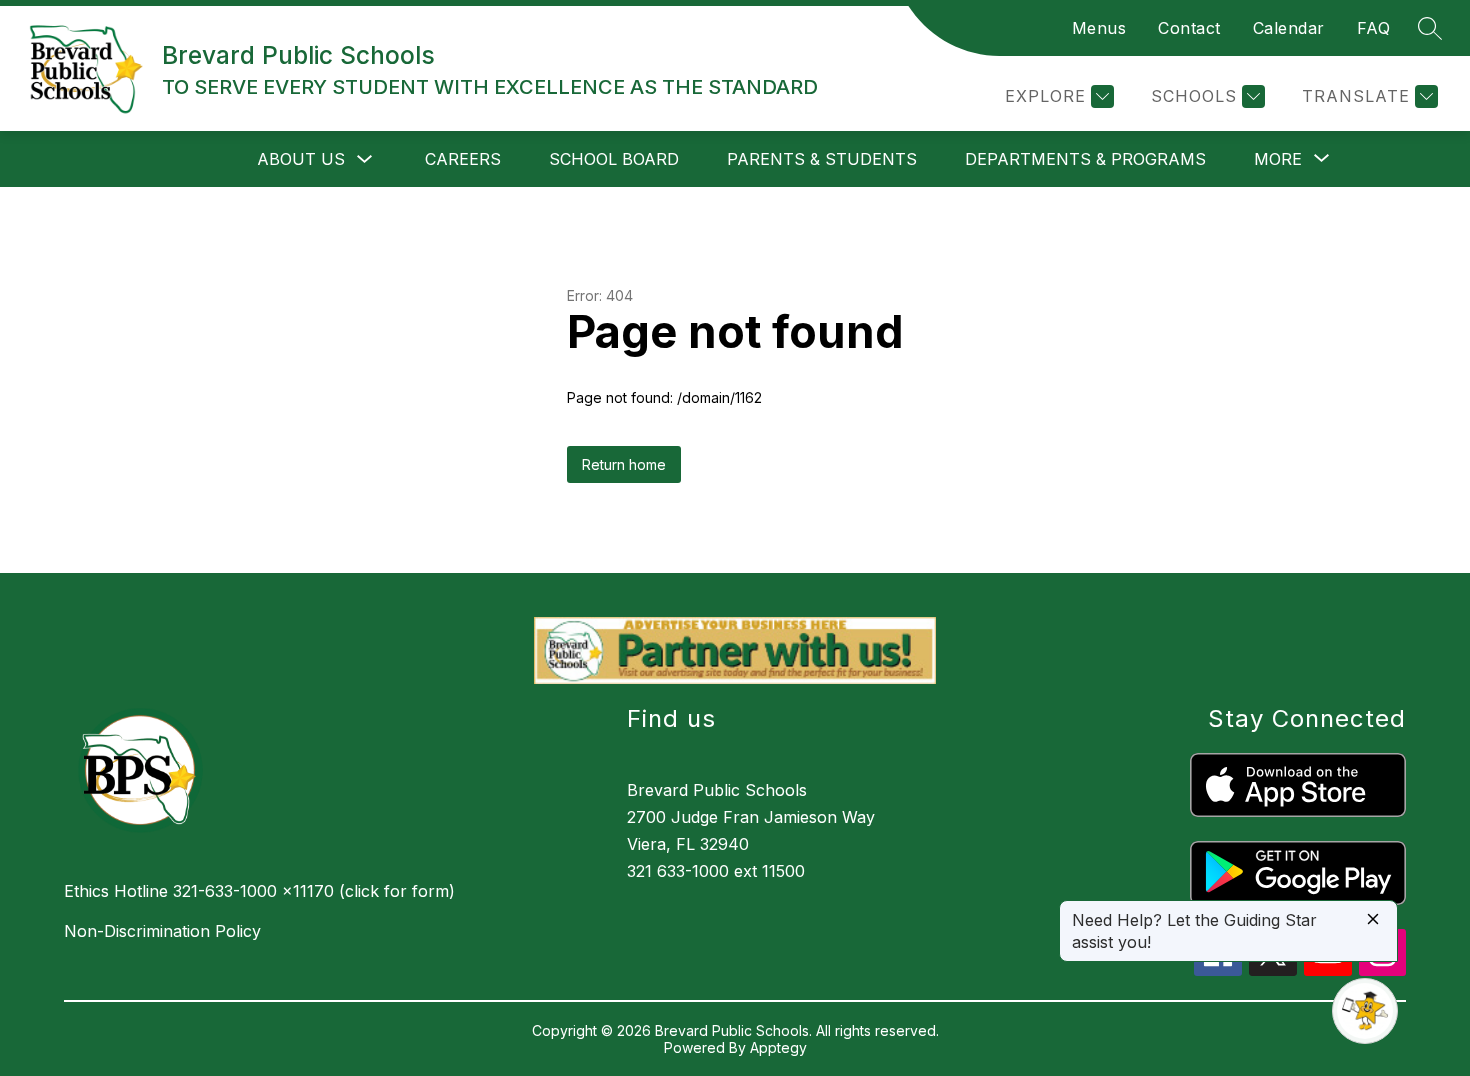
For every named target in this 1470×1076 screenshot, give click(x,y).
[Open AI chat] (1365, 1011)
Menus (1099, 28)
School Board (614, 159)
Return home (624, 464)
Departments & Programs (1085, 159)
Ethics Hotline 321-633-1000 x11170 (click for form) (259, 891)
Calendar (1289, 28)
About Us (301, 159)
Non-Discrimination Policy (162, 931)
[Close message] (1373, 920)
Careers (463, 159)
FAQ (1374, 28)
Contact (1189, 28)
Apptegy (778, 1047)
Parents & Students (822, 159)
